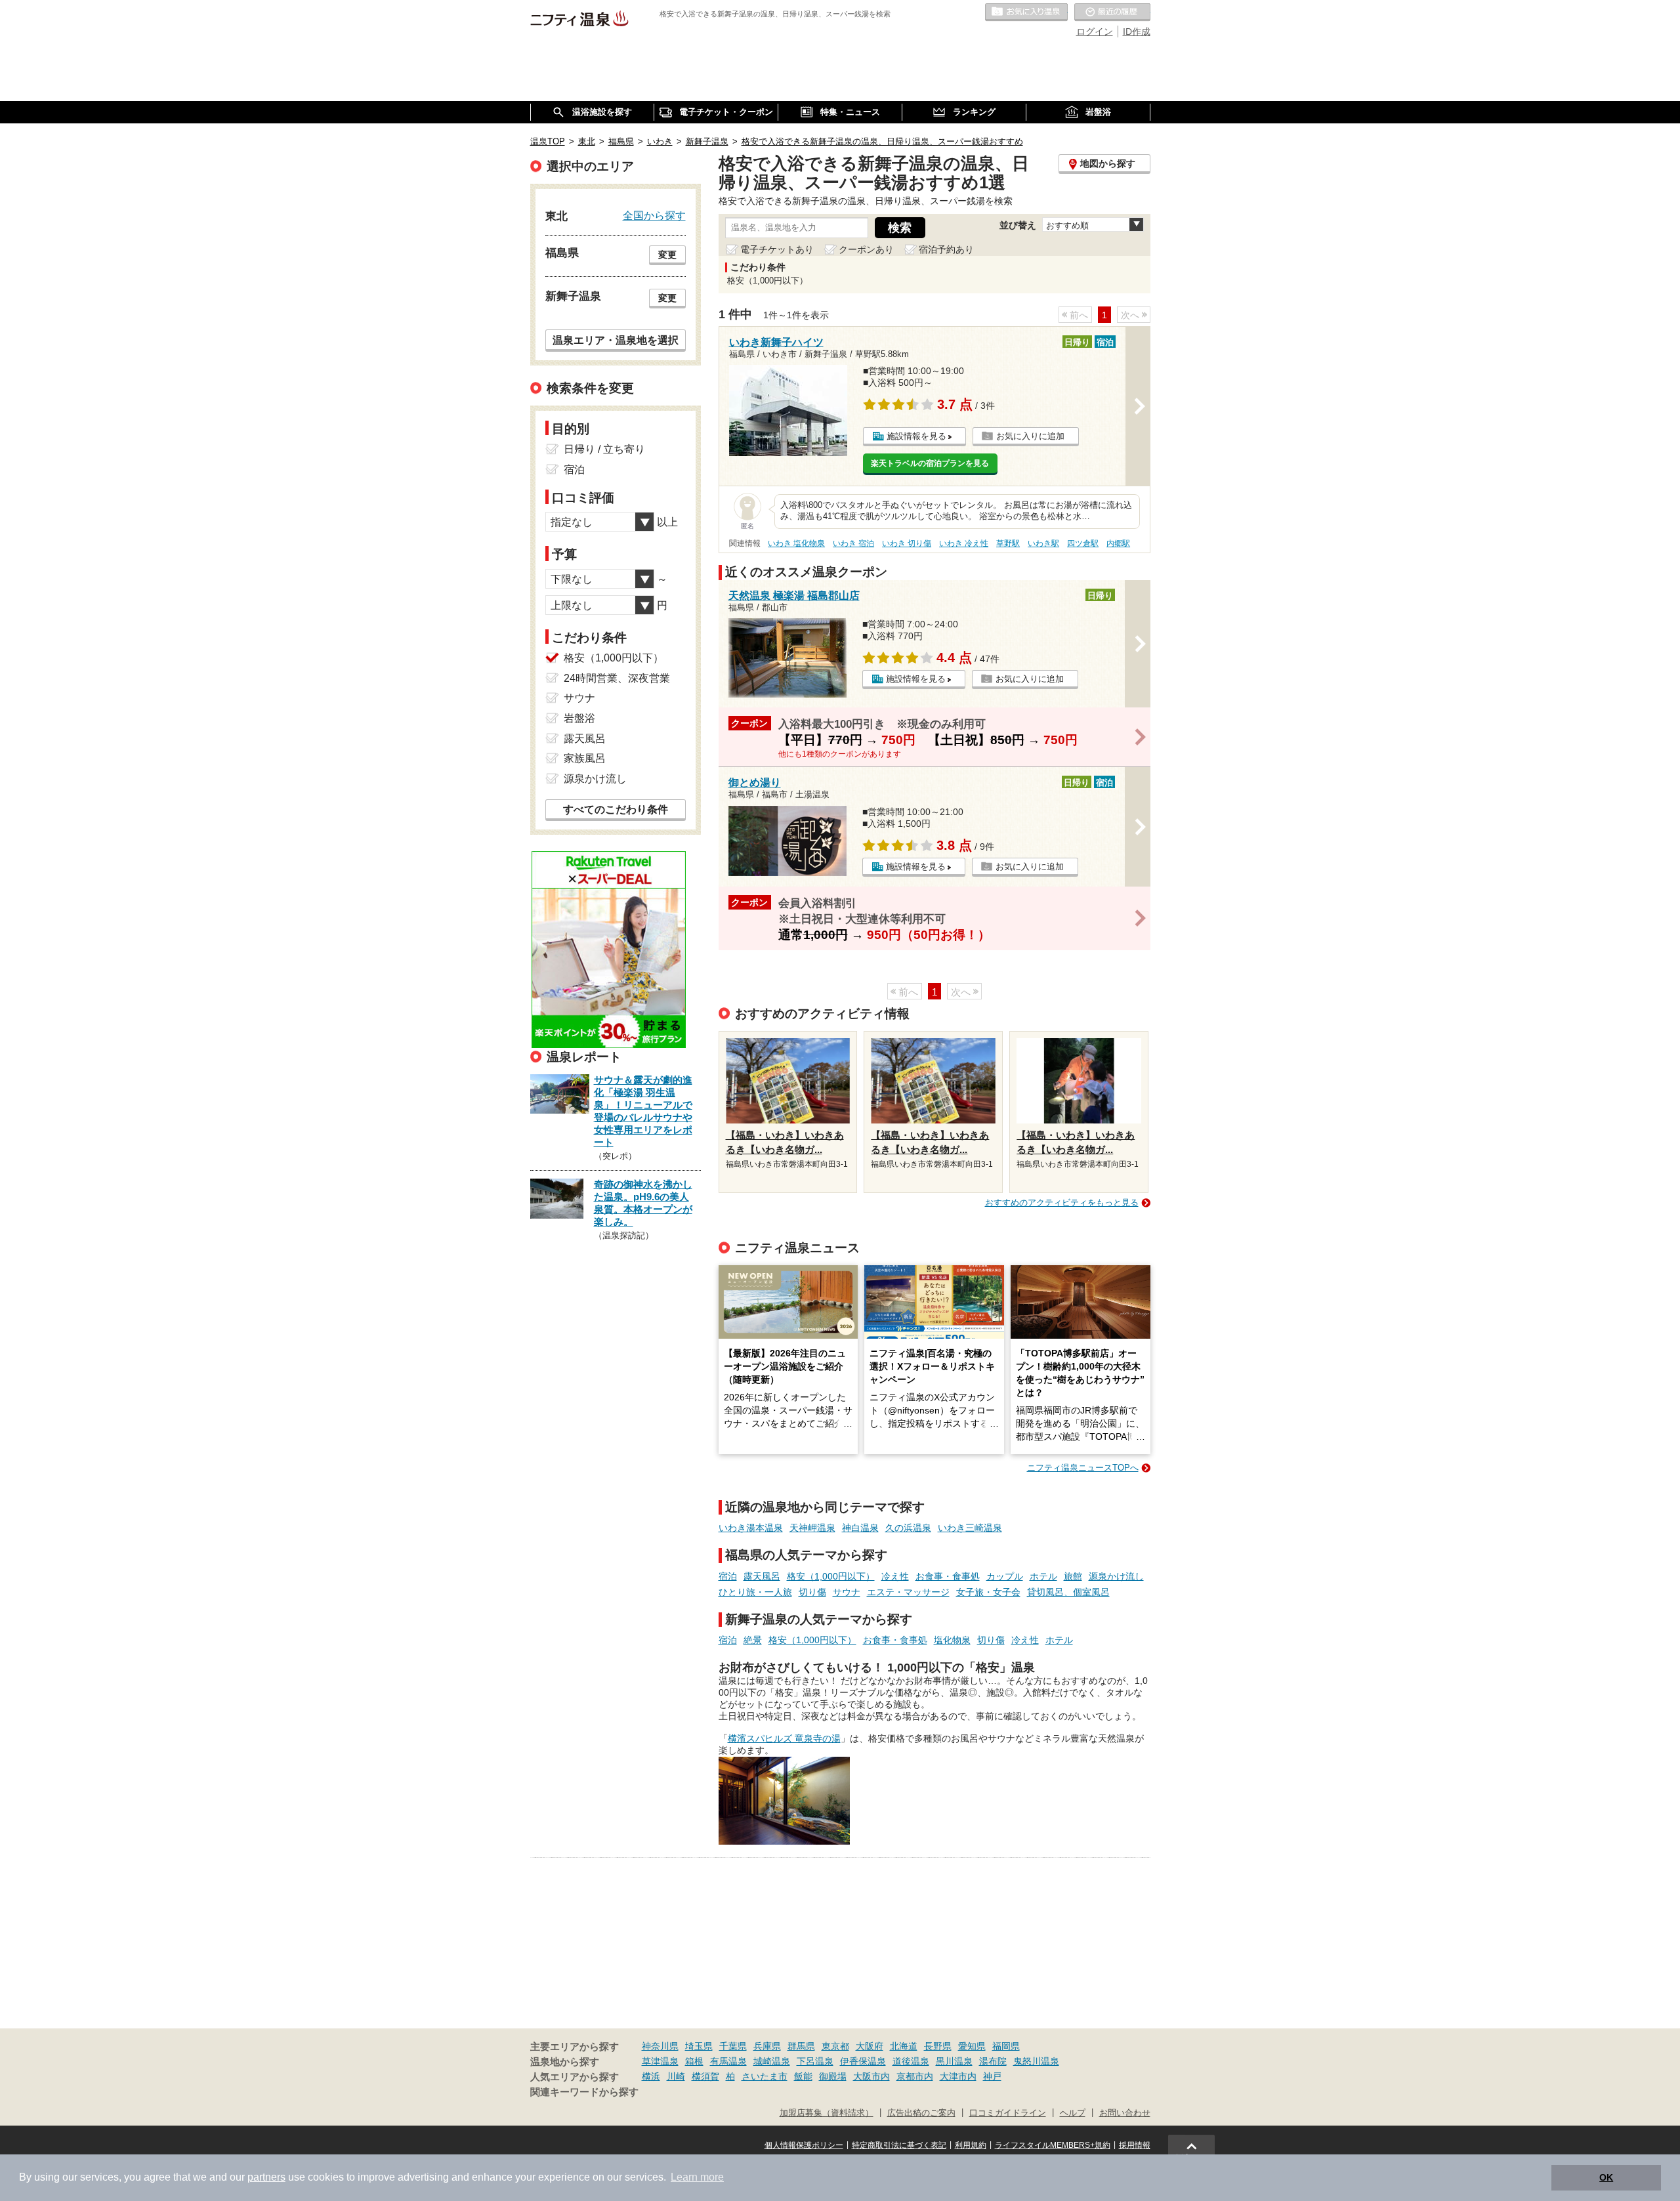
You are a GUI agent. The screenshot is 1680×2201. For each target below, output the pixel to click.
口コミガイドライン (1008, 2113)
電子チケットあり (777, 249)
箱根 (694, 2061)
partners (266, 2177)
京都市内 (915, 2076)
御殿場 (833, 2076)
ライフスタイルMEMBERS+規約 (1053, 2145)
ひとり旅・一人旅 (755, 1592)
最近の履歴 (1112, 12)
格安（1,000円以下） (831, 1576)
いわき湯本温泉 (751, 1528)
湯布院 (993, 2061)
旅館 (1073, 1576)
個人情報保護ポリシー (804, 2145)
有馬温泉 (728, 2061)
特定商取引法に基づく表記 (899, 2145)
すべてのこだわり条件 (616, 809)
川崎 (676, 2076)
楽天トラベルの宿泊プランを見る (930, 463)
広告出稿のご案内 (921, 2113)
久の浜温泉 (908, 1528)
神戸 (992, 2076)
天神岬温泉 (812, 1528)
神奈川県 (660, 2046)
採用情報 (1135, 2145)
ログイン (1095, 31)
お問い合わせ (1125, 2113)
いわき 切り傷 (907, 543)
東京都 (835, 2046)
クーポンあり (866, 249)
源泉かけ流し (1116, 1576)
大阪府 (870, 2046)
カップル (1005, 1576)
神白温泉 (860, 1528)
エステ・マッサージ (908, 1592)
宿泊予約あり (946, 249)
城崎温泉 (772, 2061)
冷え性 (895, 1576)
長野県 (938, 2046)
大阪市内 (871, 2076)
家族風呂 (585, 758)
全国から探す (654, 215)
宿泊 (728, 1576)
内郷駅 (1118, 543)
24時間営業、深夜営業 (617, 678)
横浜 (651, 2076)
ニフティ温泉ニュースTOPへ (1083, 1468)
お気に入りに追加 (1030, 436)
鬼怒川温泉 (1036, 2061)
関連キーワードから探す (584, 2092)
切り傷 (812, 1592)
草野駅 (1008, 543)
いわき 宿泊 (853, 543)
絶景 (753, 1640)
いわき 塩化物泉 (796, 543)
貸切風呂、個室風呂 (1068, 1592)
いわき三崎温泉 (970, 1528)
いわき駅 (1043, 543)
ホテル (1043, 1576)
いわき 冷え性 (964, 543)
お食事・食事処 (948, 1576)
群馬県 (801, 2046)
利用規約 (971, 2145)
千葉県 (733, 2046)
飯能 (803, 2076)
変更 (667, 255)
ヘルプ (1073, 2113)
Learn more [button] (697, 2177)
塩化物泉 (952, 1640)
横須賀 (705, 2076)
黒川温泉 (954, 2061)
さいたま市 (765, 2076)
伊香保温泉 (863, 2061)
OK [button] (1606, 2177)
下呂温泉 (815, 2061)
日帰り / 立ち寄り (604, 449)
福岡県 (1006, 2046)
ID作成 (1137, 31)
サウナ (847, 1592)
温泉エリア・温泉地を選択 (616, 340)
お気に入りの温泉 (1026, 12)
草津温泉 (660, 2061)
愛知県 (972, 2046)
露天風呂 (762, 1576)
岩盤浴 (579, 718)
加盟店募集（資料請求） (827, 2113)
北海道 (904, 2046)
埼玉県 (699, 2046)
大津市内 (958, 2076)
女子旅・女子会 (988, 1592)
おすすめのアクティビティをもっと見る (1062, 1203)
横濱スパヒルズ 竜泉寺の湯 (784, 1738)
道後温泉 (911, 2061)
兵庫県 (767, 2046)
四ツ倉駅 (1083, 543)
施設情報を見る (916, 436)
